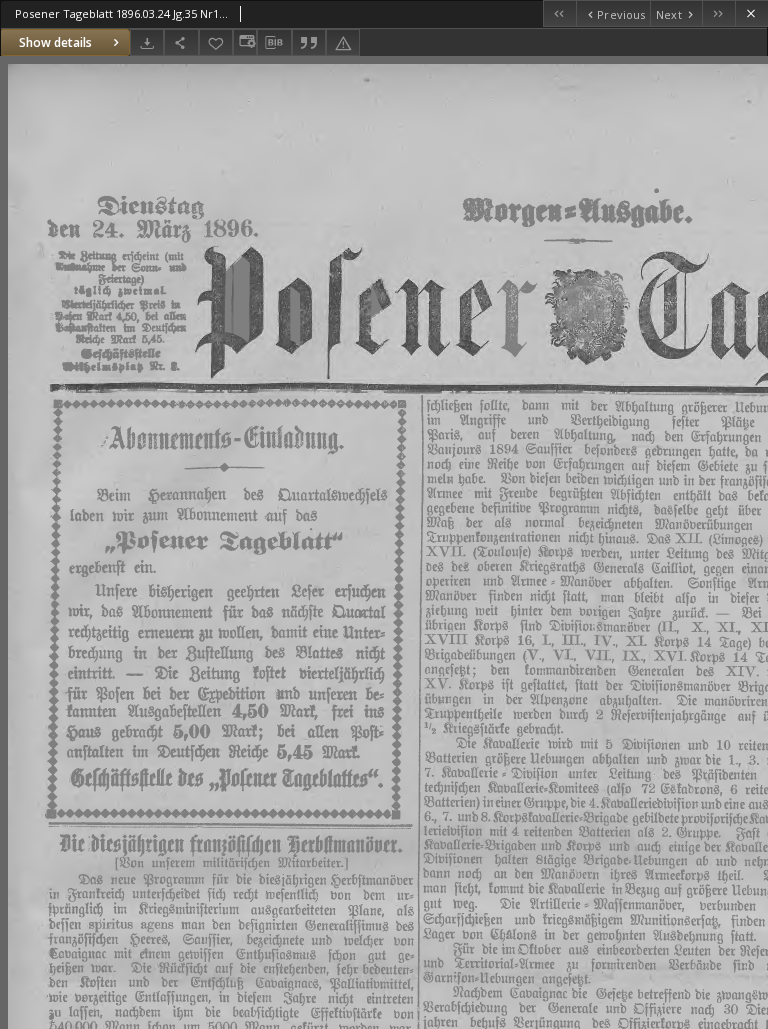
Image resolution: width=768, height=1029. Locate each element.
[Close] (751, 13)
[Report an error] (343, 42)
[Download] (147, 42)
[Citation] (309, 42)
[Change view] (245, 42)
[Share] (181, 42)
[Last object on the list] (718, 13)
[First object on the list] (559, 13)
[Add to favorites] (216, 42)
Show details (55, 42)
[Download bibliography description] (274, 43)
